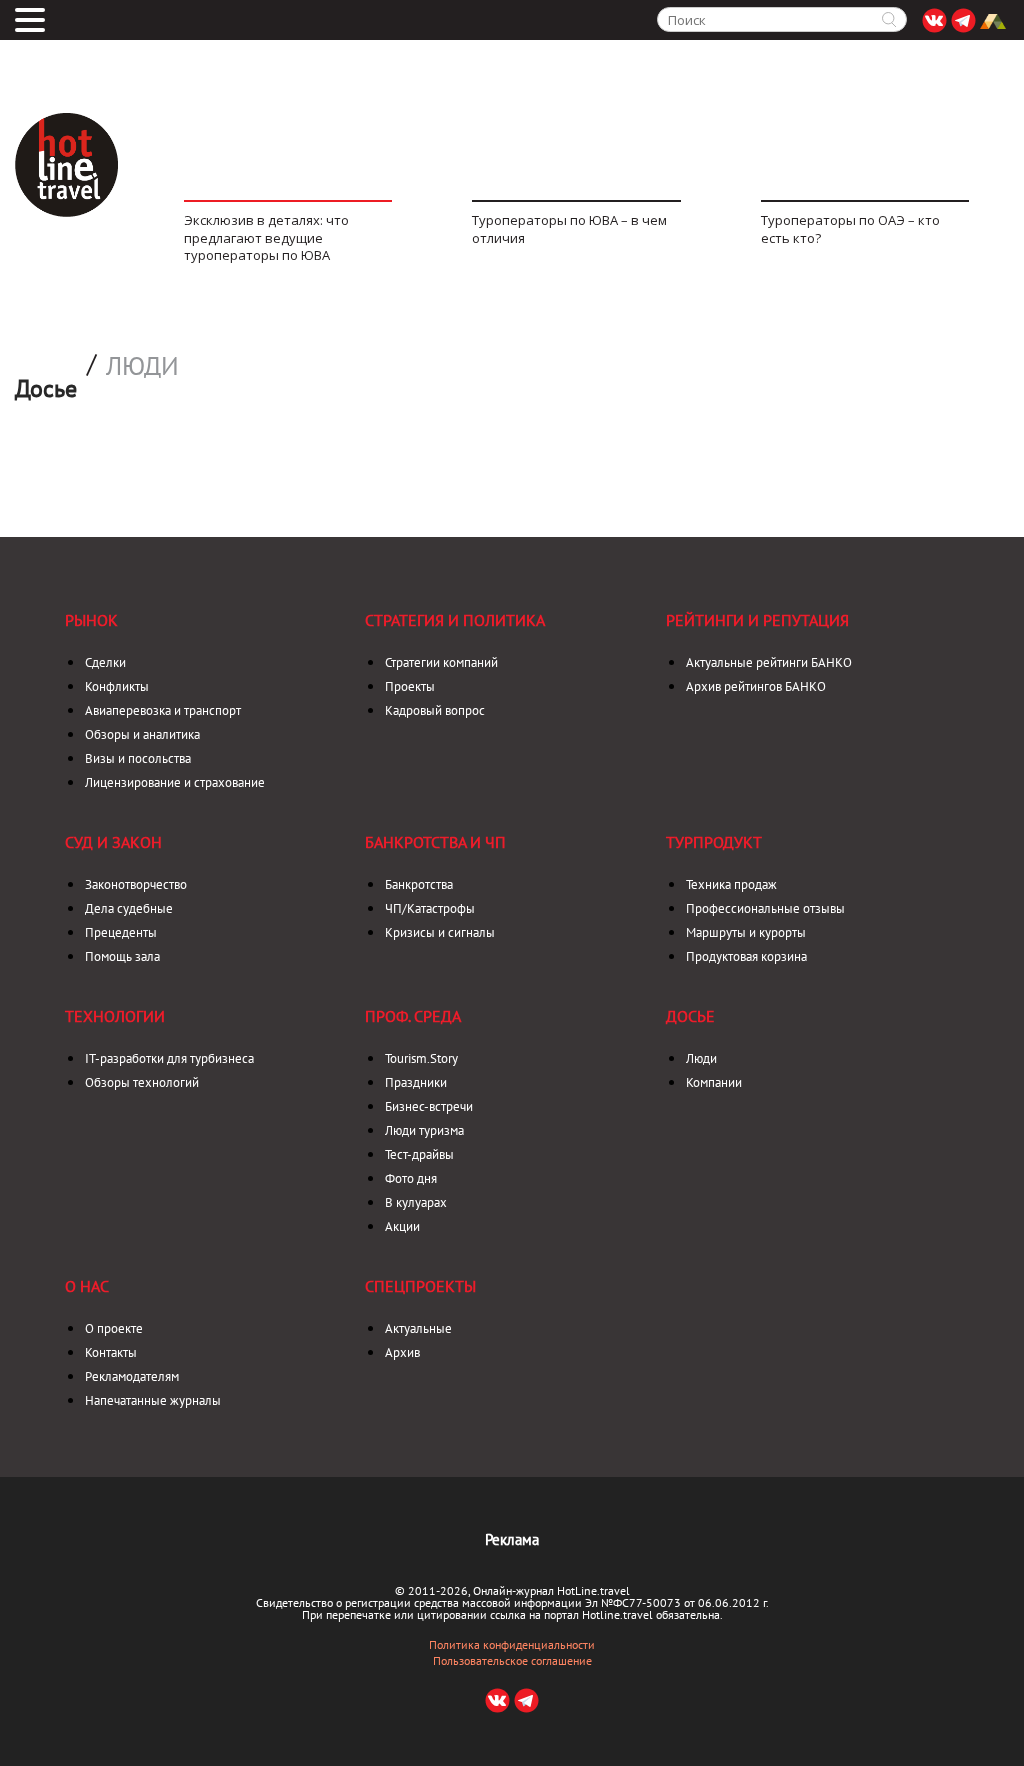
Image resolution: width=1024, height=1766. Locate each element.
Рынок (91, 620)
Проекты (410, 686)
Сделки (105, 662)
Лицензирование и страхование (175, 782)
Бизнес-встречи (429, 1106)
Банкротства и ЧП (435, 842)
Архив (402, 1352)
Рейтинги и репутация (757, 620)
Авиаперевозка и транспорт (163, 710)
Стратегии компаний (441, 662)
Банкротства (419, 884)
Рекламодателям (132, 1376)
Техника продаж (731, 884)
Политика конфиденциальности (512, 1645)
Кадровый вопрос (435, 710)
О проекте (114, 1328)
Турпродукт (714, 842)
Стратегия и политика (455, 620)
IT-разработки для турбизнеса (169, 1058)
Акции (402, 1226)
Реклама (512, 1539)
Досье (690, 1016)
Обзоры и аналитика (142, 734)
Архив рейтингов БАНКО (756, 686)
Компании (714, 1082)
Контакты (111, 1352)
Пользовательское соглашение (512, 1661)
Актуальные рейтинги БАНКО (769, 662)
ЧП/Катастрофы (430, 908)
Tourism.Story (421, 1058)
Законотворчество (136, 884)
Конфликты (117, 686)
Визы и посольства (138, 758)
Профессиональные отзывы (765, 908)
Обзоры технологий (142, 1082)
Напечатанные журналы (153, 1400)
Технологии (115, 1016)
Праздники (416, 1082)
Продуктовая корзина (746, 956)
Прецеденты (121, 932)
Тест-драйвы (419, 1154)
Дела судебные (129, 908)
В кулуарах (416, 1202)
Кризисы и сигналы (440, 932)
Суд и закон (113, 842)
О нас (87, 1286)
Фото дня (411, 1178)
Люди (142, 366)
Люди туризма (424, 1130)
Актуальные (418, 1328)
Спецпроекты (420, 1286)
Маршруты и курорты (746, 932)
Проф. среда (413, 1016)
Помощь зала (122, 956)
